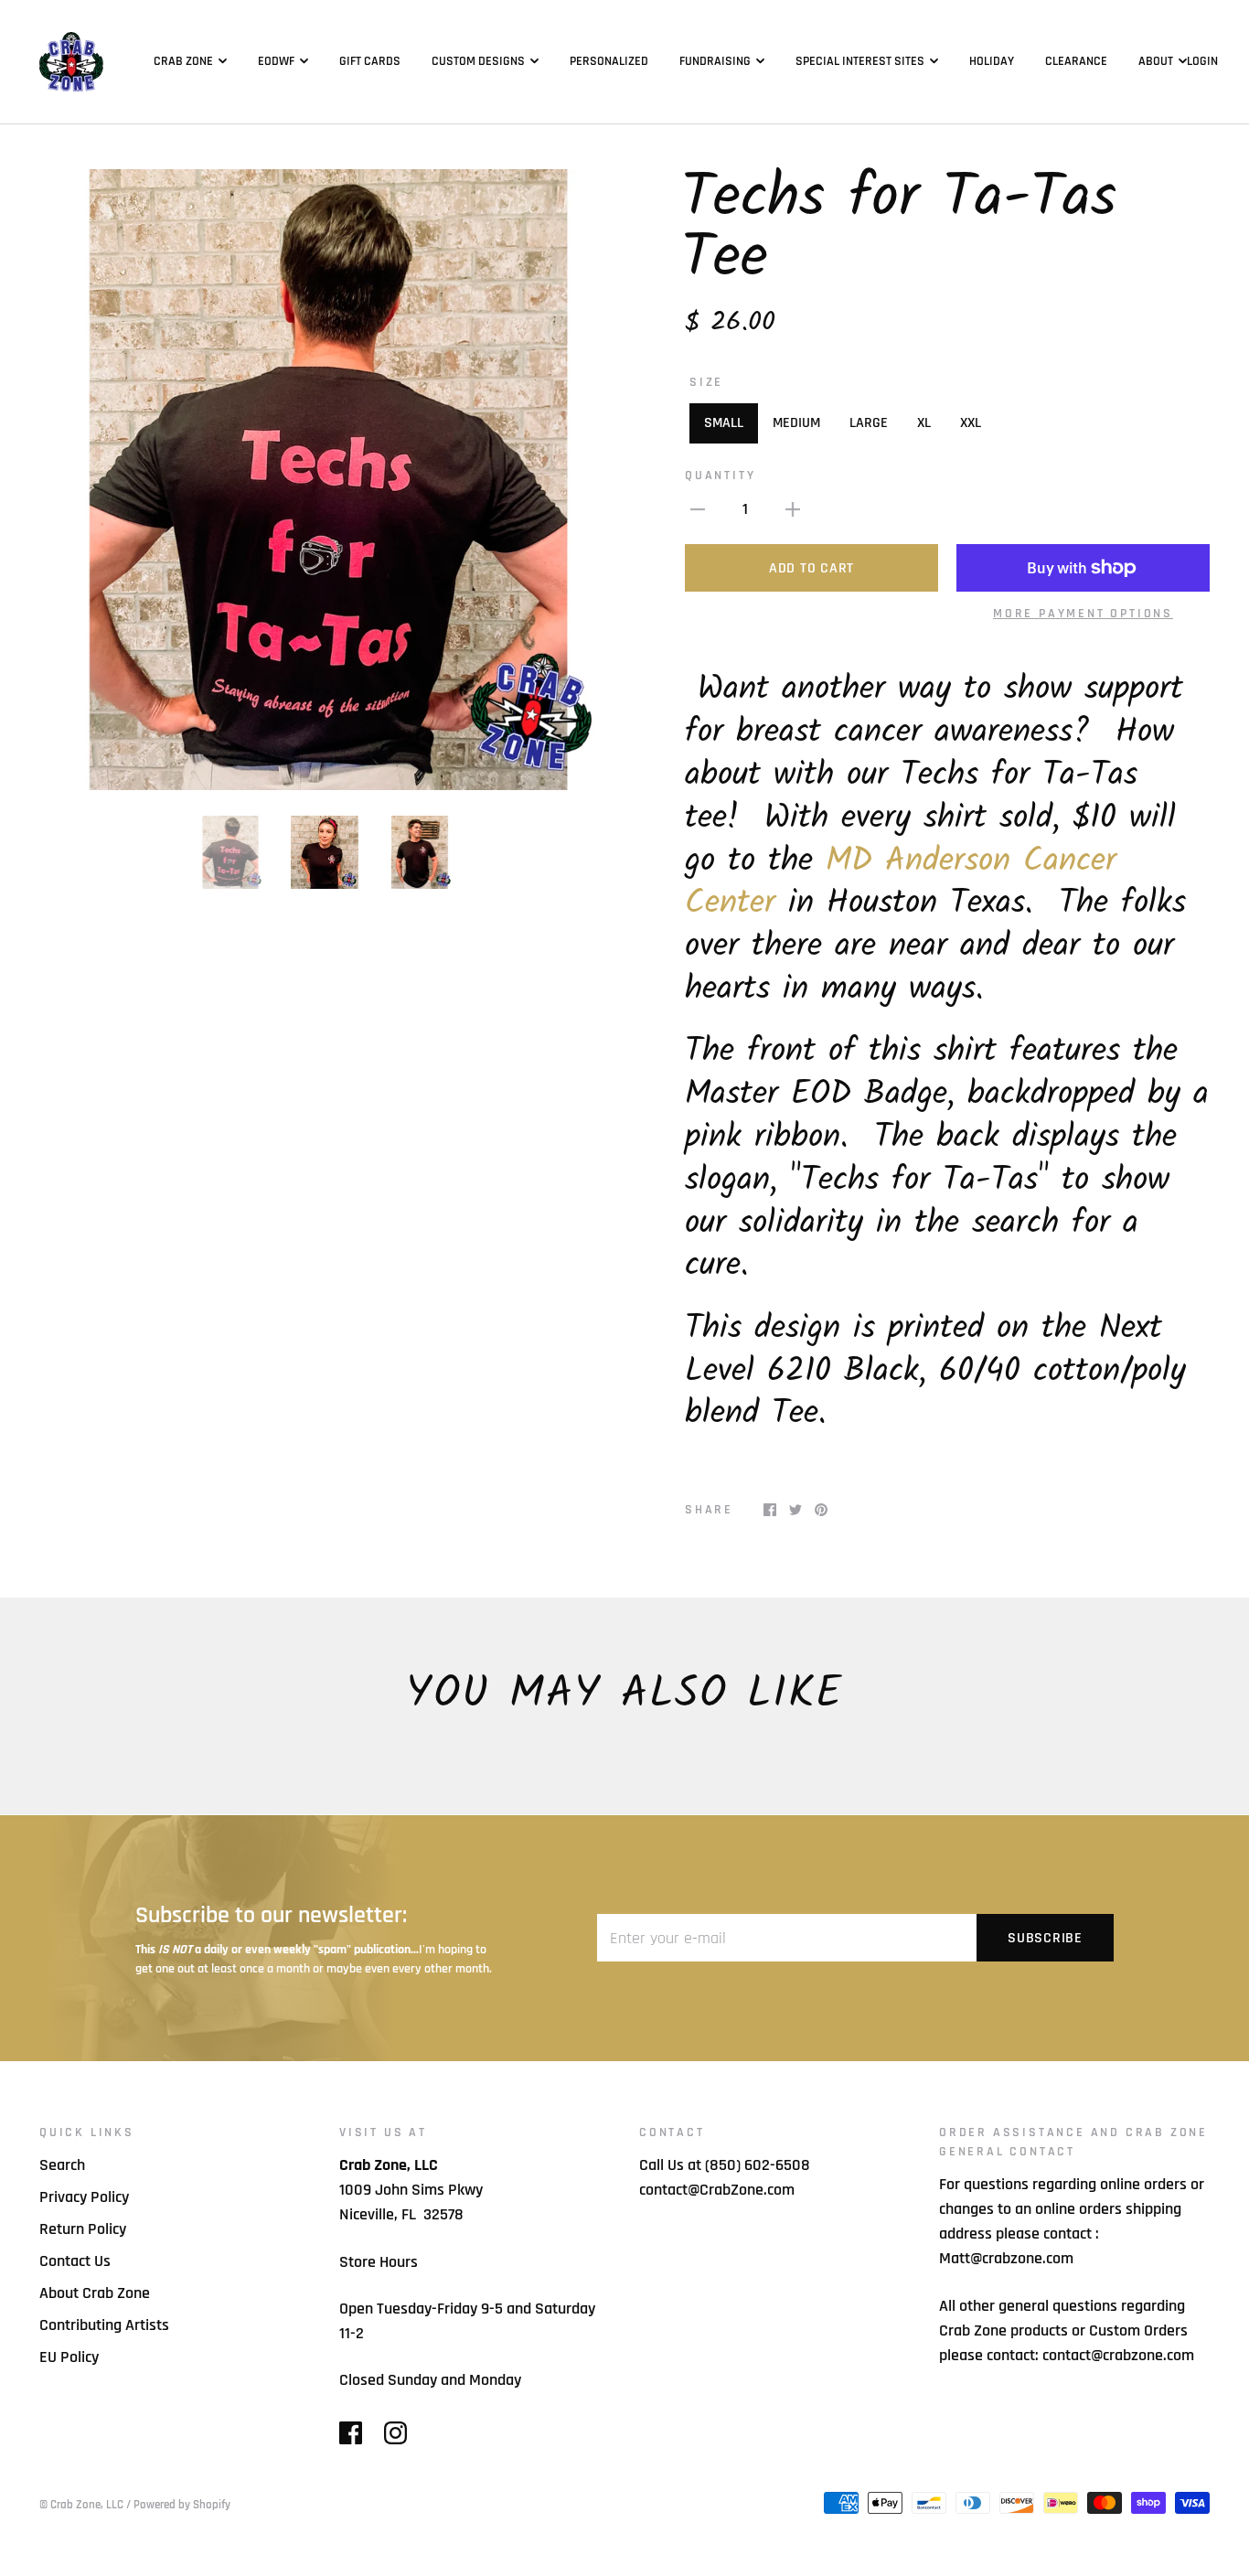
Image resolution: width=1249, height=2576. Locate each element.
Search (62, 2165)
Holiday (992, 61)
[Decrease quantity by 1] (698, 509)
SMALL (724, 423)
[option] (325, 480)
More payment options (1083, 614)
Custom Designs (478, 61)
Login (1202, 61)
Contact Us (75, 2261)
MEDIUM (796, 423)
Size (706, 382)
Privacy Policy (84, 2197)
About (1156, 61)
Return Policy (83, 2229)
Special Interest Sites (860, 61)
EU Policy (69, 2357)
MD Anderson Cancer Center (901, 883)
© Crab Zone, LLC (81, 2505)
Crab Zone (183, 61)
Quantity (720, 476)
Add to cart (811, 568)
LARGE (869, 423)
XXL (971, 423)
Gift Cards (370, 61)
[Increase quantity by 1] (793, 509)
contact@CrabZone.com (717, 2190)
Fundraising (715, 61)
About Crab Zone (95, 2293)
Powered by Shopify (182, 2505)
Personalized (609, 61)
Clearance (1076, 61)
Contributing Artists (104, 2325)
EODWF (276, 61)
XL (924, 423)
